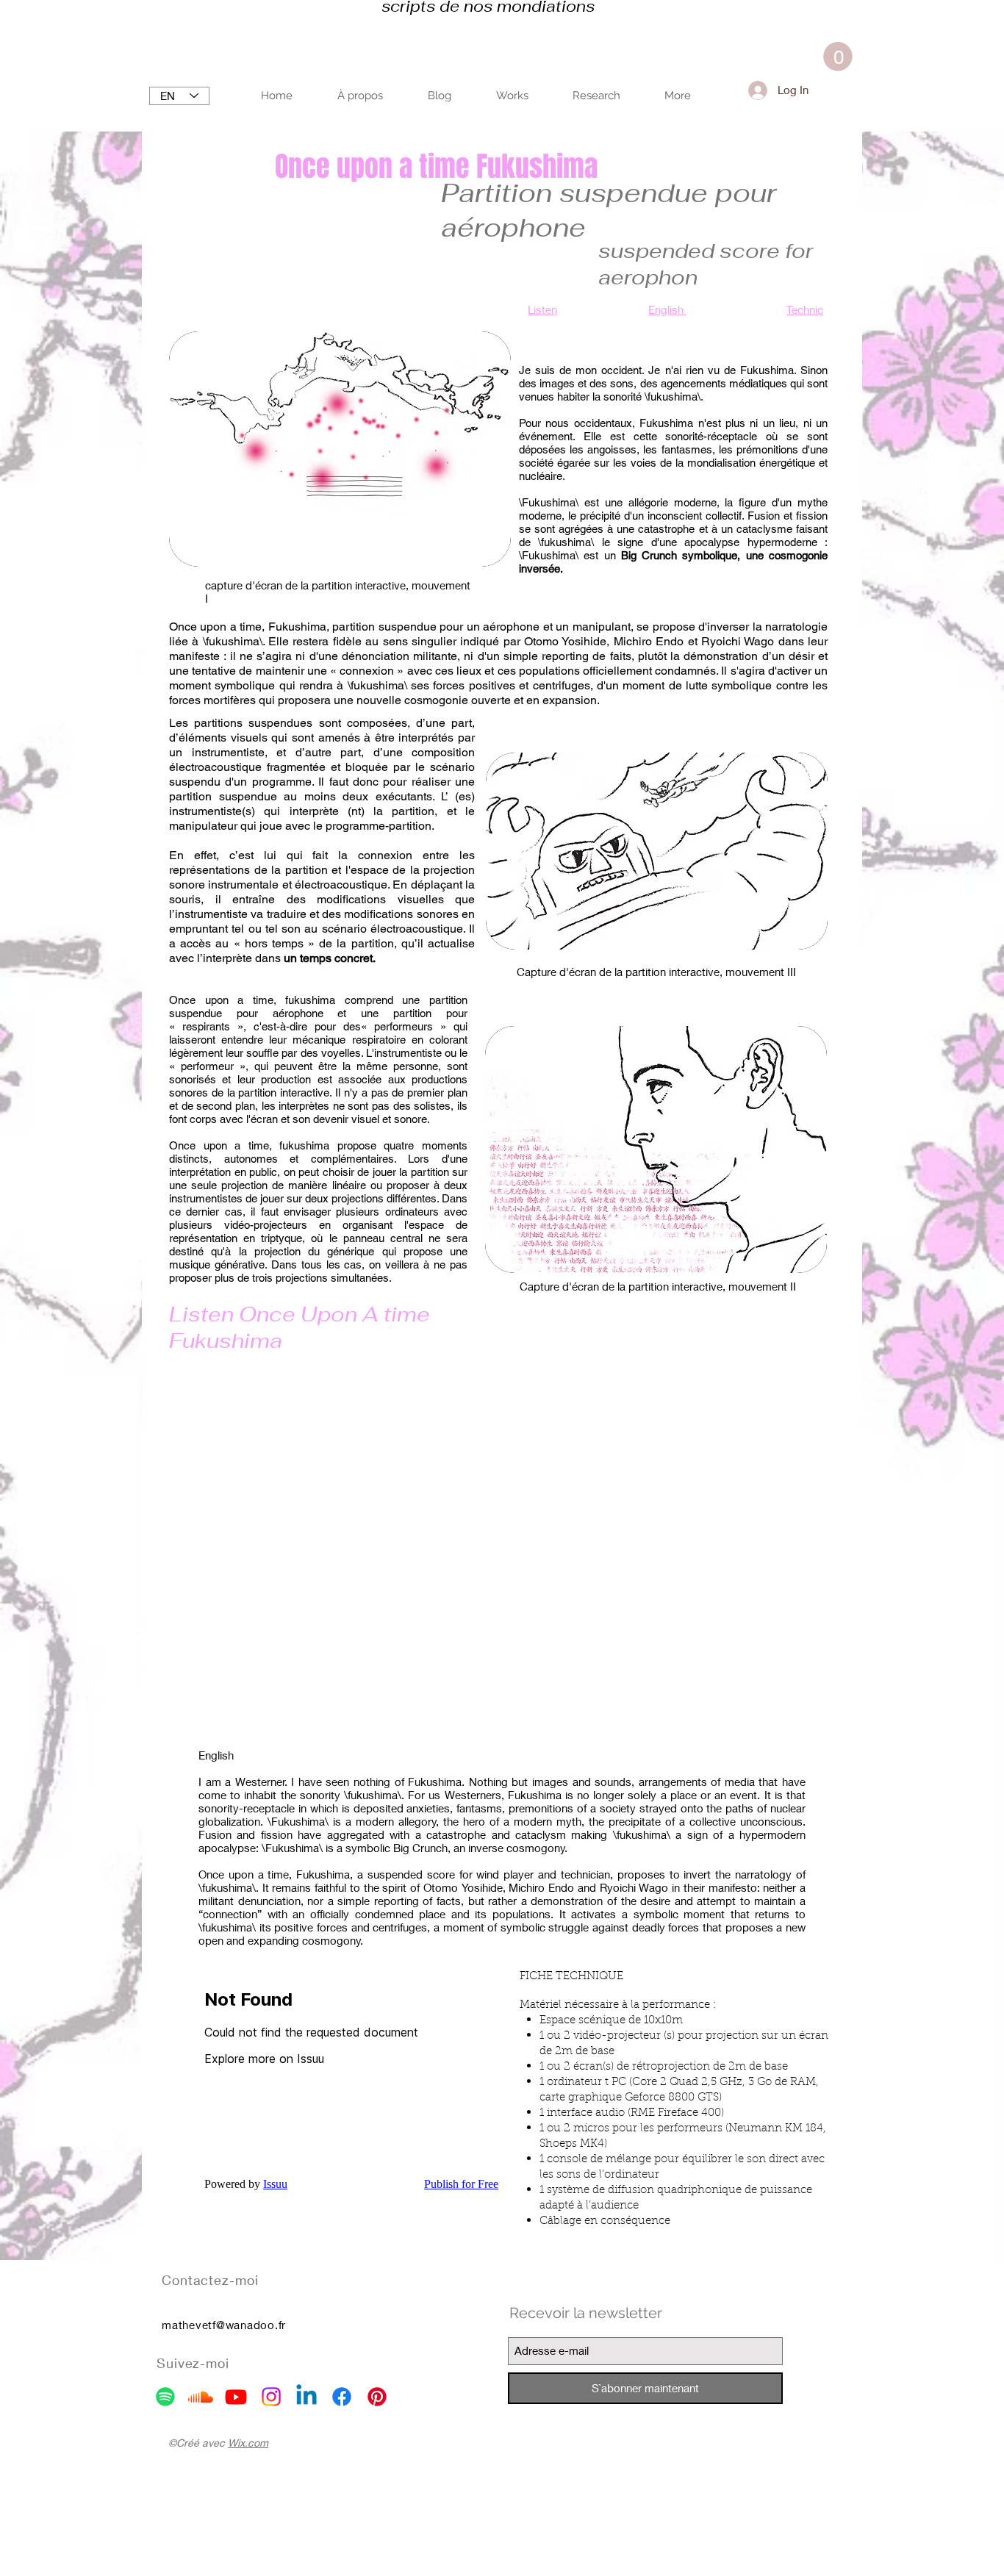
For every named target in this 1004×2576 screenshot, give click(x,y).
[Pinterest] (377, 2397)
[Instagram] (271, 2397)
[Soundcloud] (201, 2397)
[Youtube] (236, 2397)
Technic (805, 309)
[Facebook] (342, 2397)
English (667, 309)
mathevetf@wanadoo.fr (224, 2325)
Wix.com (248, 2443)
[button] (838, 57)
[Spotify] (165, 2397)
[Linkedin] (306, 2397)
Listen (542, 309)
